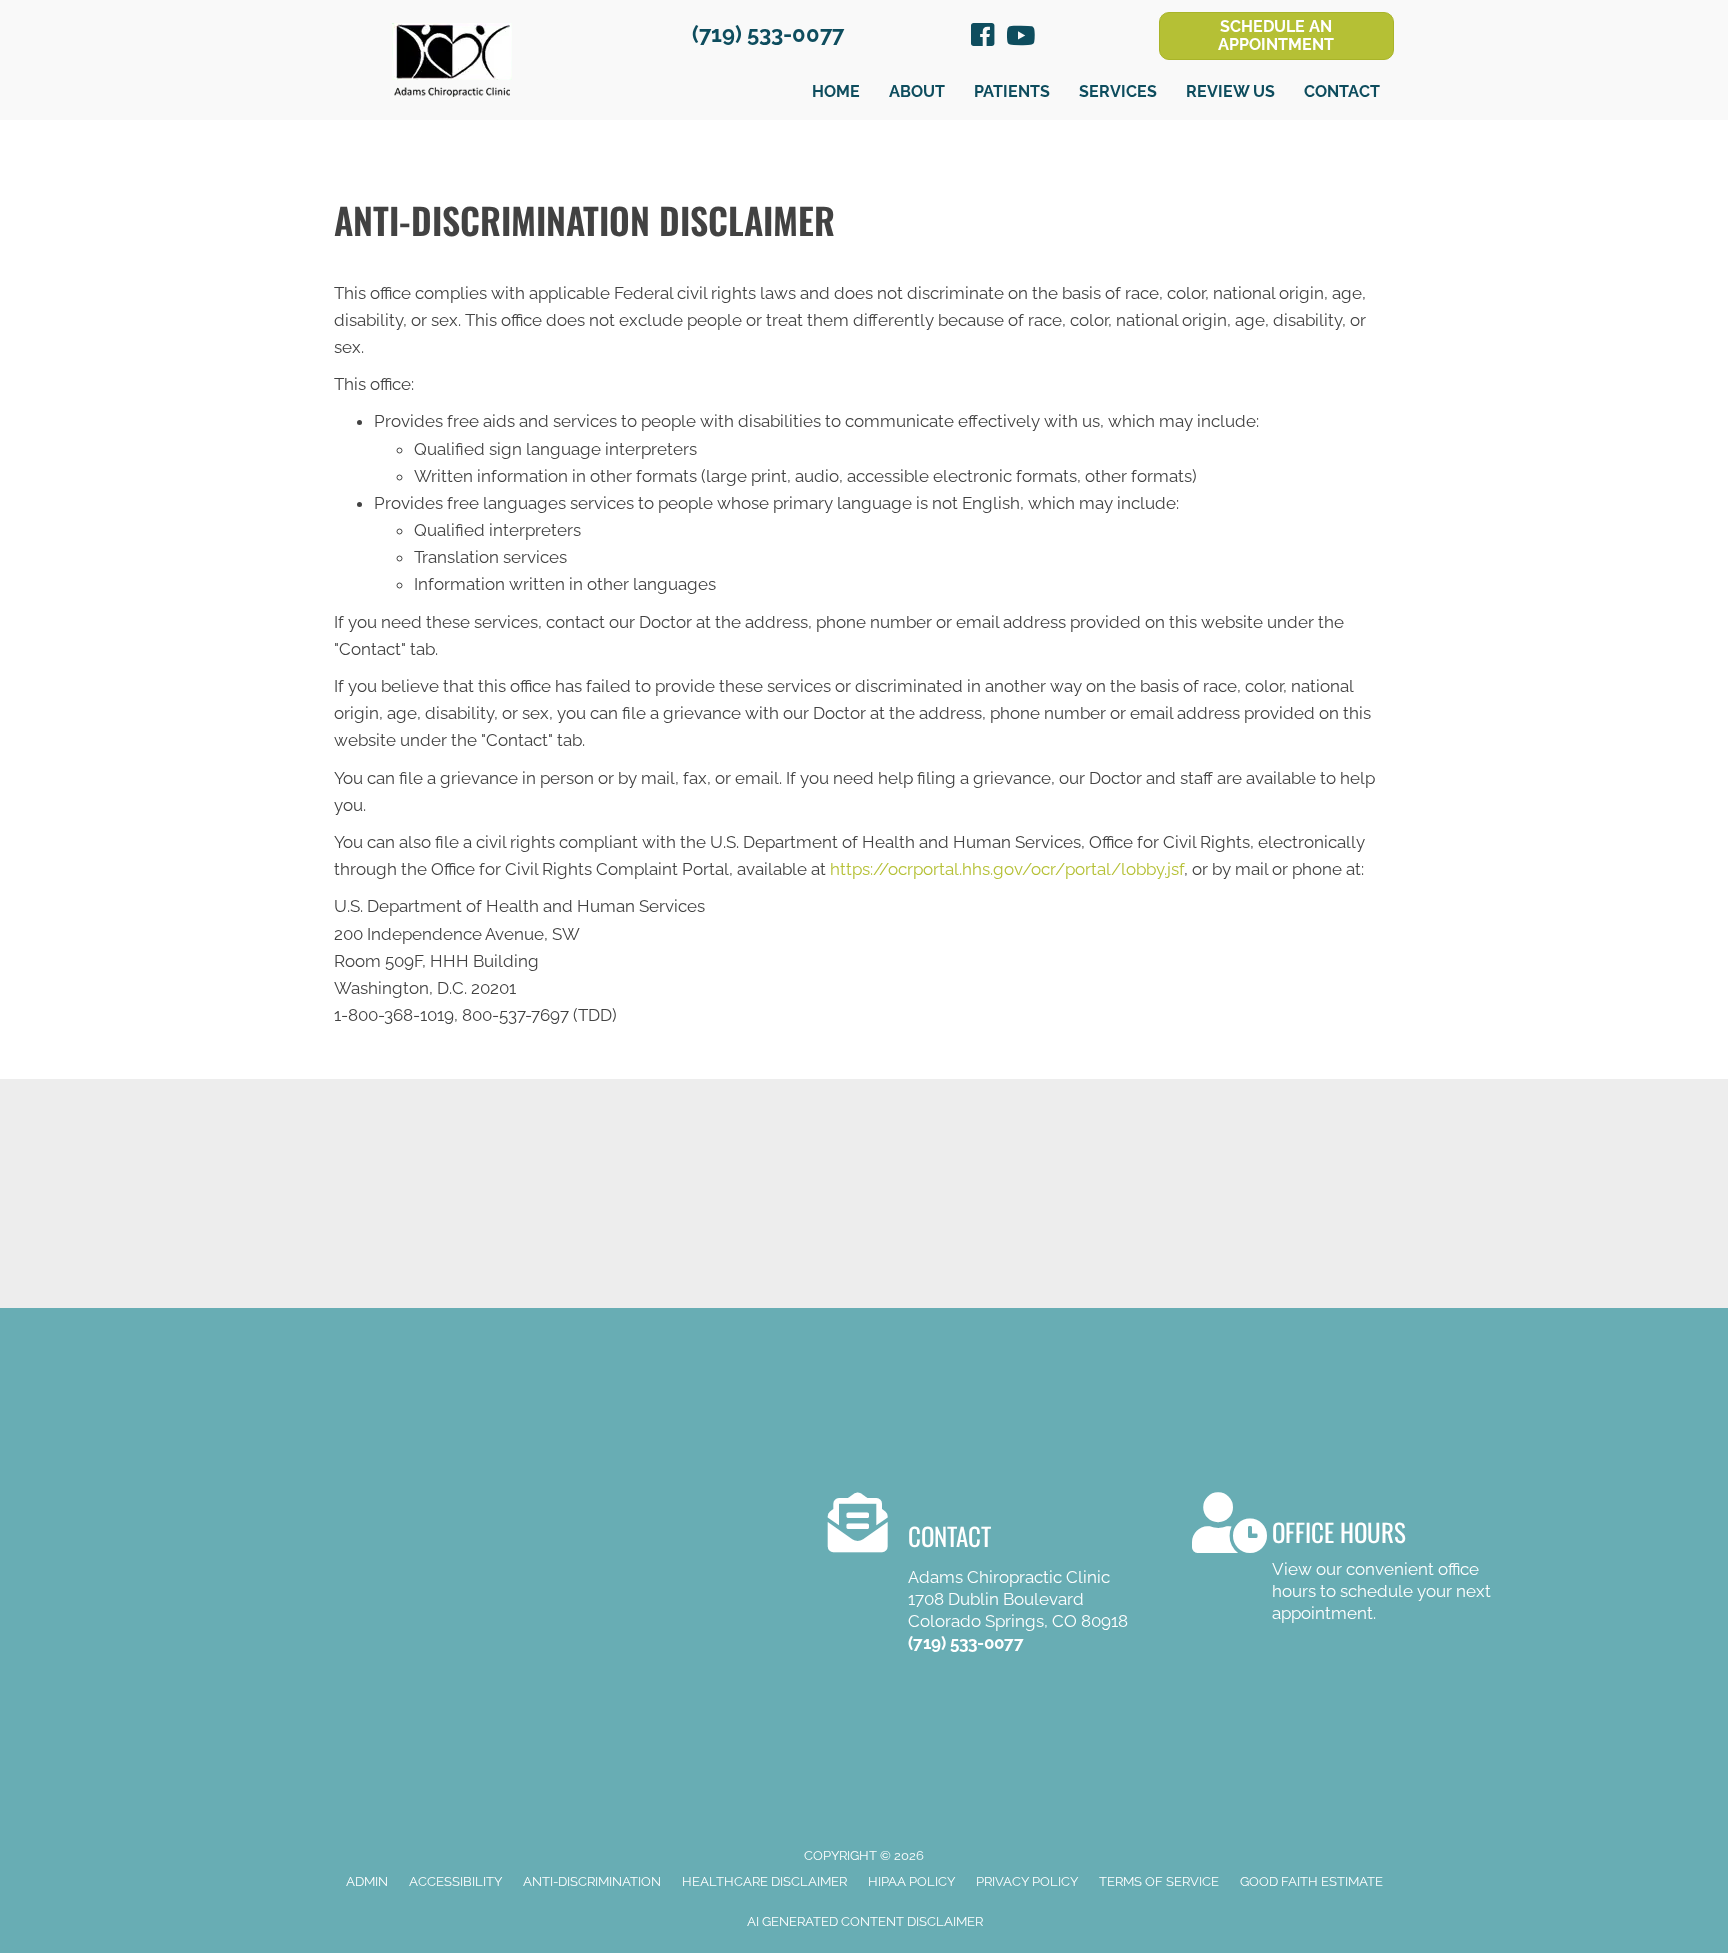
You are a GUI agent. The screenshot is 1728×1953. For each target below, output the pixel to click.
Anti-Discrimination (592, 1881)
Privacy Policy (1027, 1881)
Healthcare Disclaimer (764, 1881)
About (917, 91)
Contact (1342, 91)
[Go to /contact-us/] (1343, 1561)
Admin (367, 1881)
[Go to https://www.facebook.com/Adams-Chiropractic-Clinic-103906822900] (983, 38)
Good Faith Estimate (1311, 1881)
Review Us (1230, 91)
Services (1118, 91)
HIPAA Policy (911, 1881)
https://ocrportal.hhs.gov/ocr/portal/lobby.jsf (1007, 869)
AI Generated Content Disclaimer (865, 1921)
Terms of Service (1159, 1881)
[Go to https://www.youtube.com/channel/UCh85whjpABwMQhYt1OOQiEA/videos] (1019, 37)
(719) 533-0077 (768, 34)
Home (836, 91)
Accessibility (455, 1881)
